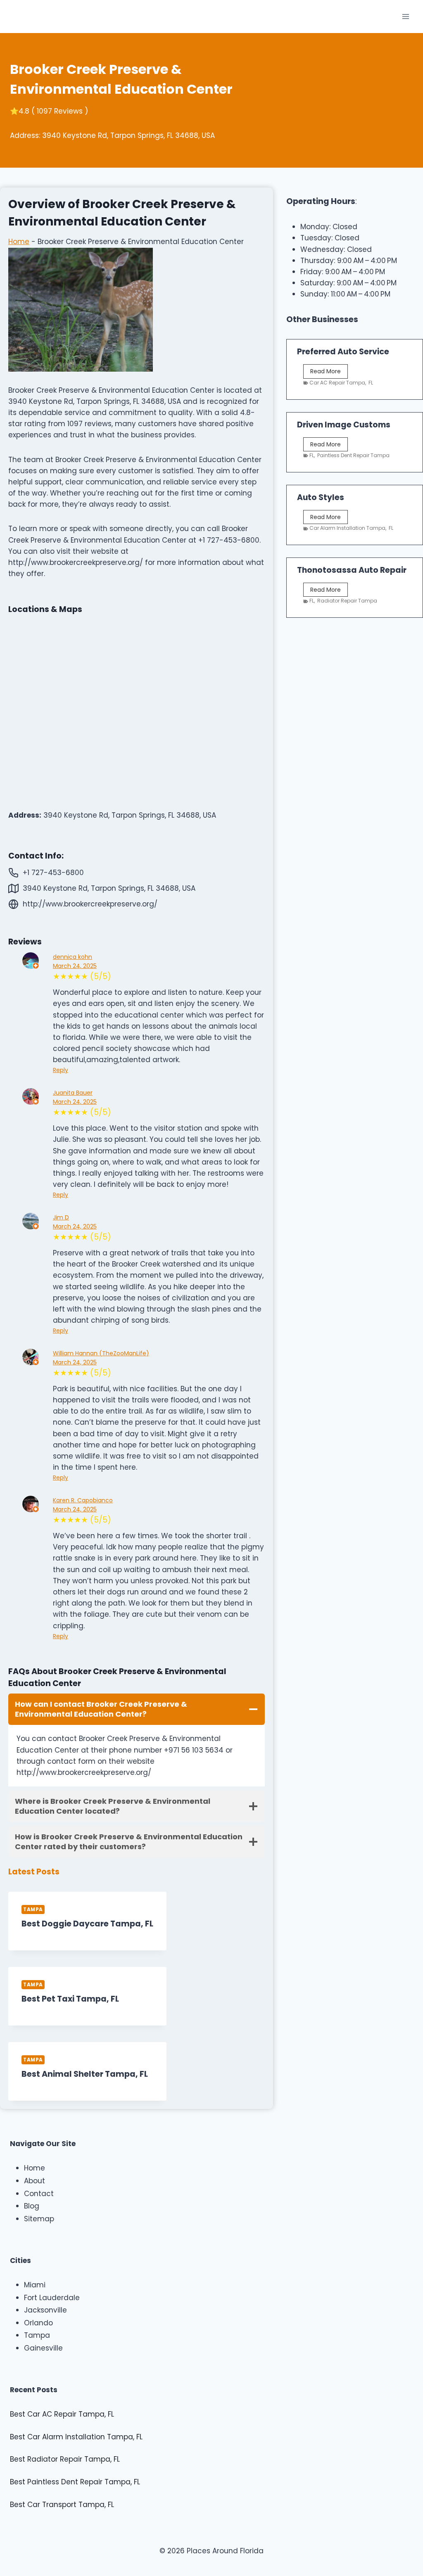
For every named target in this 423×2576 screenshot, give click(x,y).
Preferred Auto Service (343, 352)
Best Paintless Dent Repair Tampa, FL (75, 2482)
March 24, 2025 (75, 966)
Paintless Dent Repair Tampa (353, 455)
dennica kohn (72, 957)
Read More (327, 372)
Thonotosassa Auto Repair (352, 570)
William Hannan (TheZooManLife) (101, 1353)
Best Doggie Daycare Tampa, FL (87, 1924)
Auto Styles (321, 497)
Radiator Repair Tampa (347, 601)
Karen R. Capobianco (83, 1500)
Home (19, 242)
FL (371, 383)
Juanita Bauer (73, 1093)
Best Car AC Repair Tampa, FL (62, 2414)
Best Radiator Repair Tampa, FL (65, 2459)
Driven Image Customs (344, 425)
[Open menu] (405, 16)
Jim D (61, 1217)
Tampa (33, 1909)
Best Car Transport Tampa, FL (62, 2505)
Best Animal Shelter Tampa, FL (85, 2074)
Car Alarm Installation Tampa (347, 528)
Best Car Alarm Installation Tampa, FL (76, 2437)
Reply (61, 1070)
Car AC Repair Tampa (337, 383)
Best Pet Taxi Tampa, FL (70, 1999)
